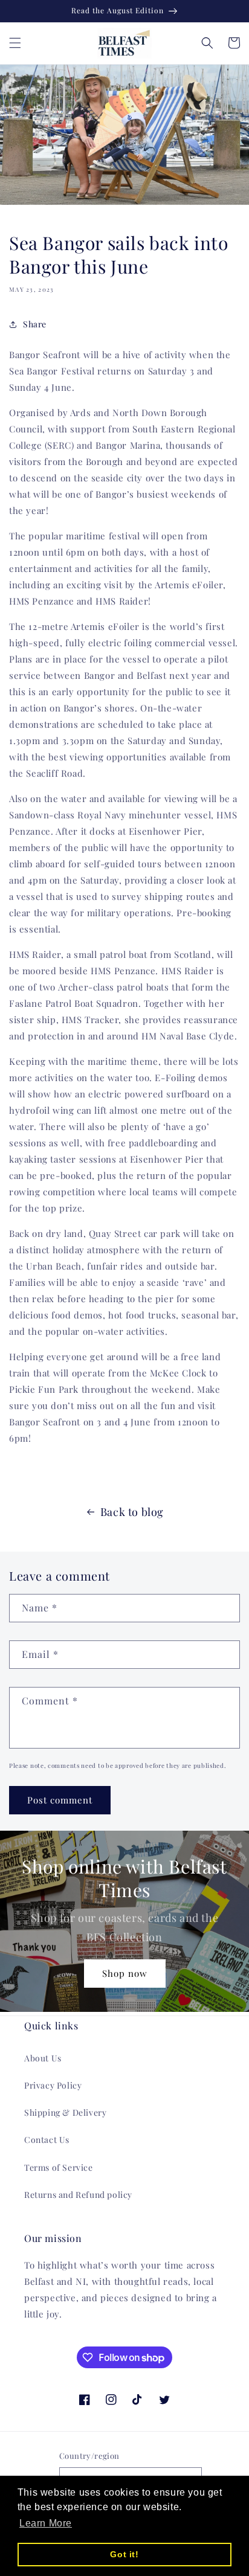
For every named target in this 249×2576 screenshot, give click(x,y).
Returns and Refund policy (78, 2195)
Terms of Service (59, 2167)
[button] (15, 43)
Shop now (125, 1973)
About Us (43, 2058)
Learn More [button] (46, 2523)
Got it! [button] (124, 2554)
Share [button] (35, 324)
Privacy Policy (53, 2085)
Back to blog (132, 1512)
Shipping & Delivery (65, 2112)
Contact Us (47, 2140)
